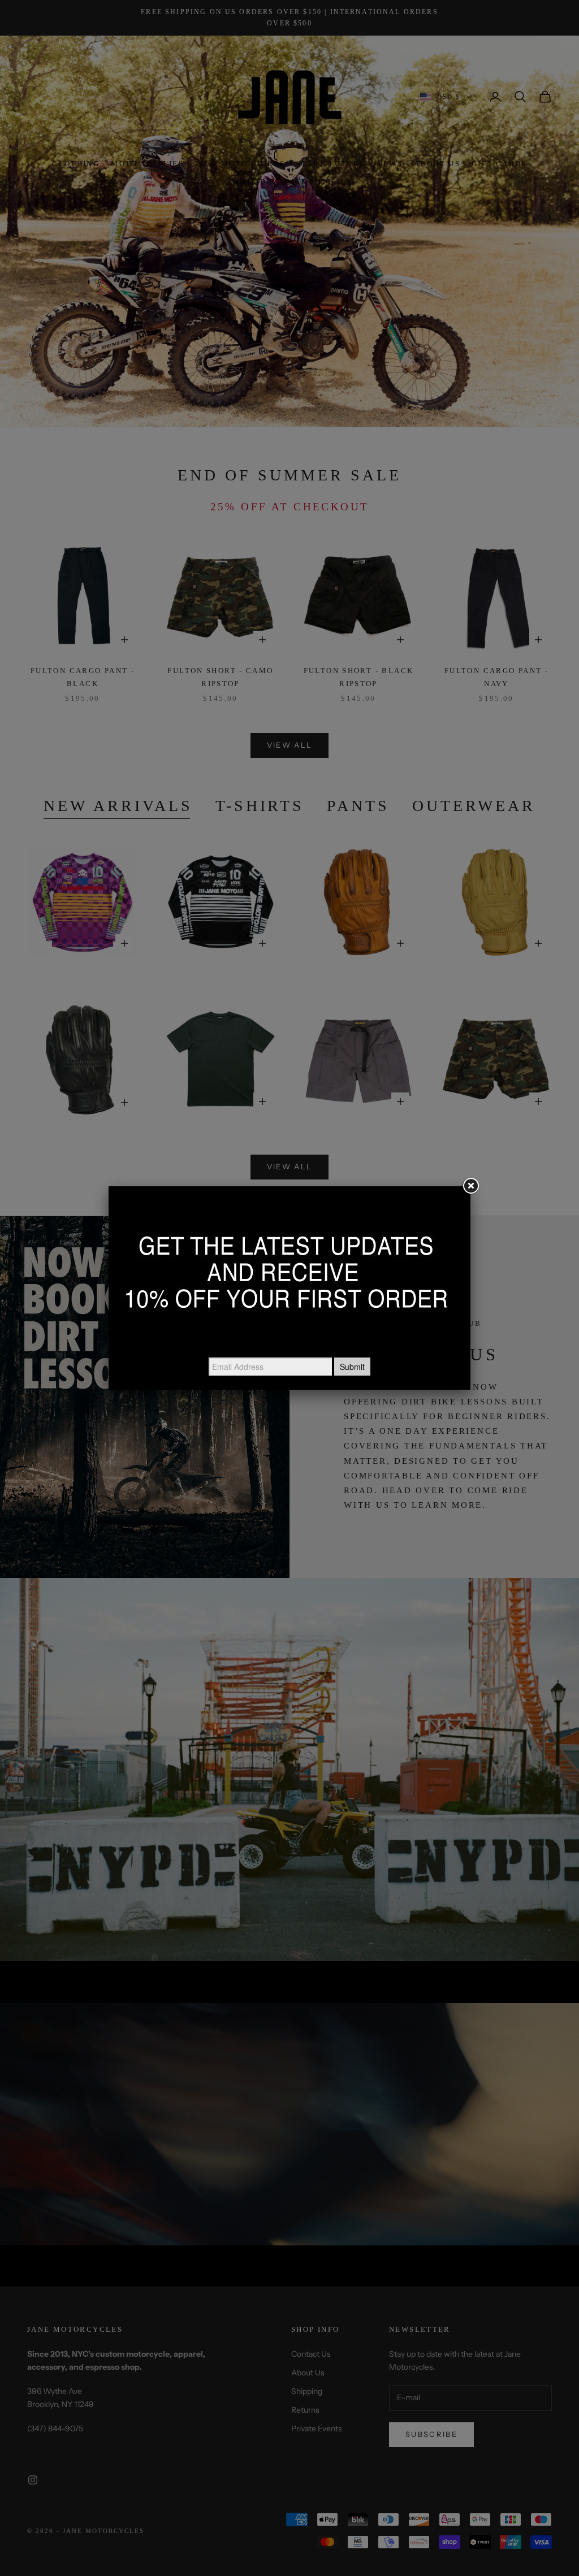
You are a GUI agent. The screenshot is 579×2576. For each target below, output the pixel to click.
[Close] (470, 1186)
